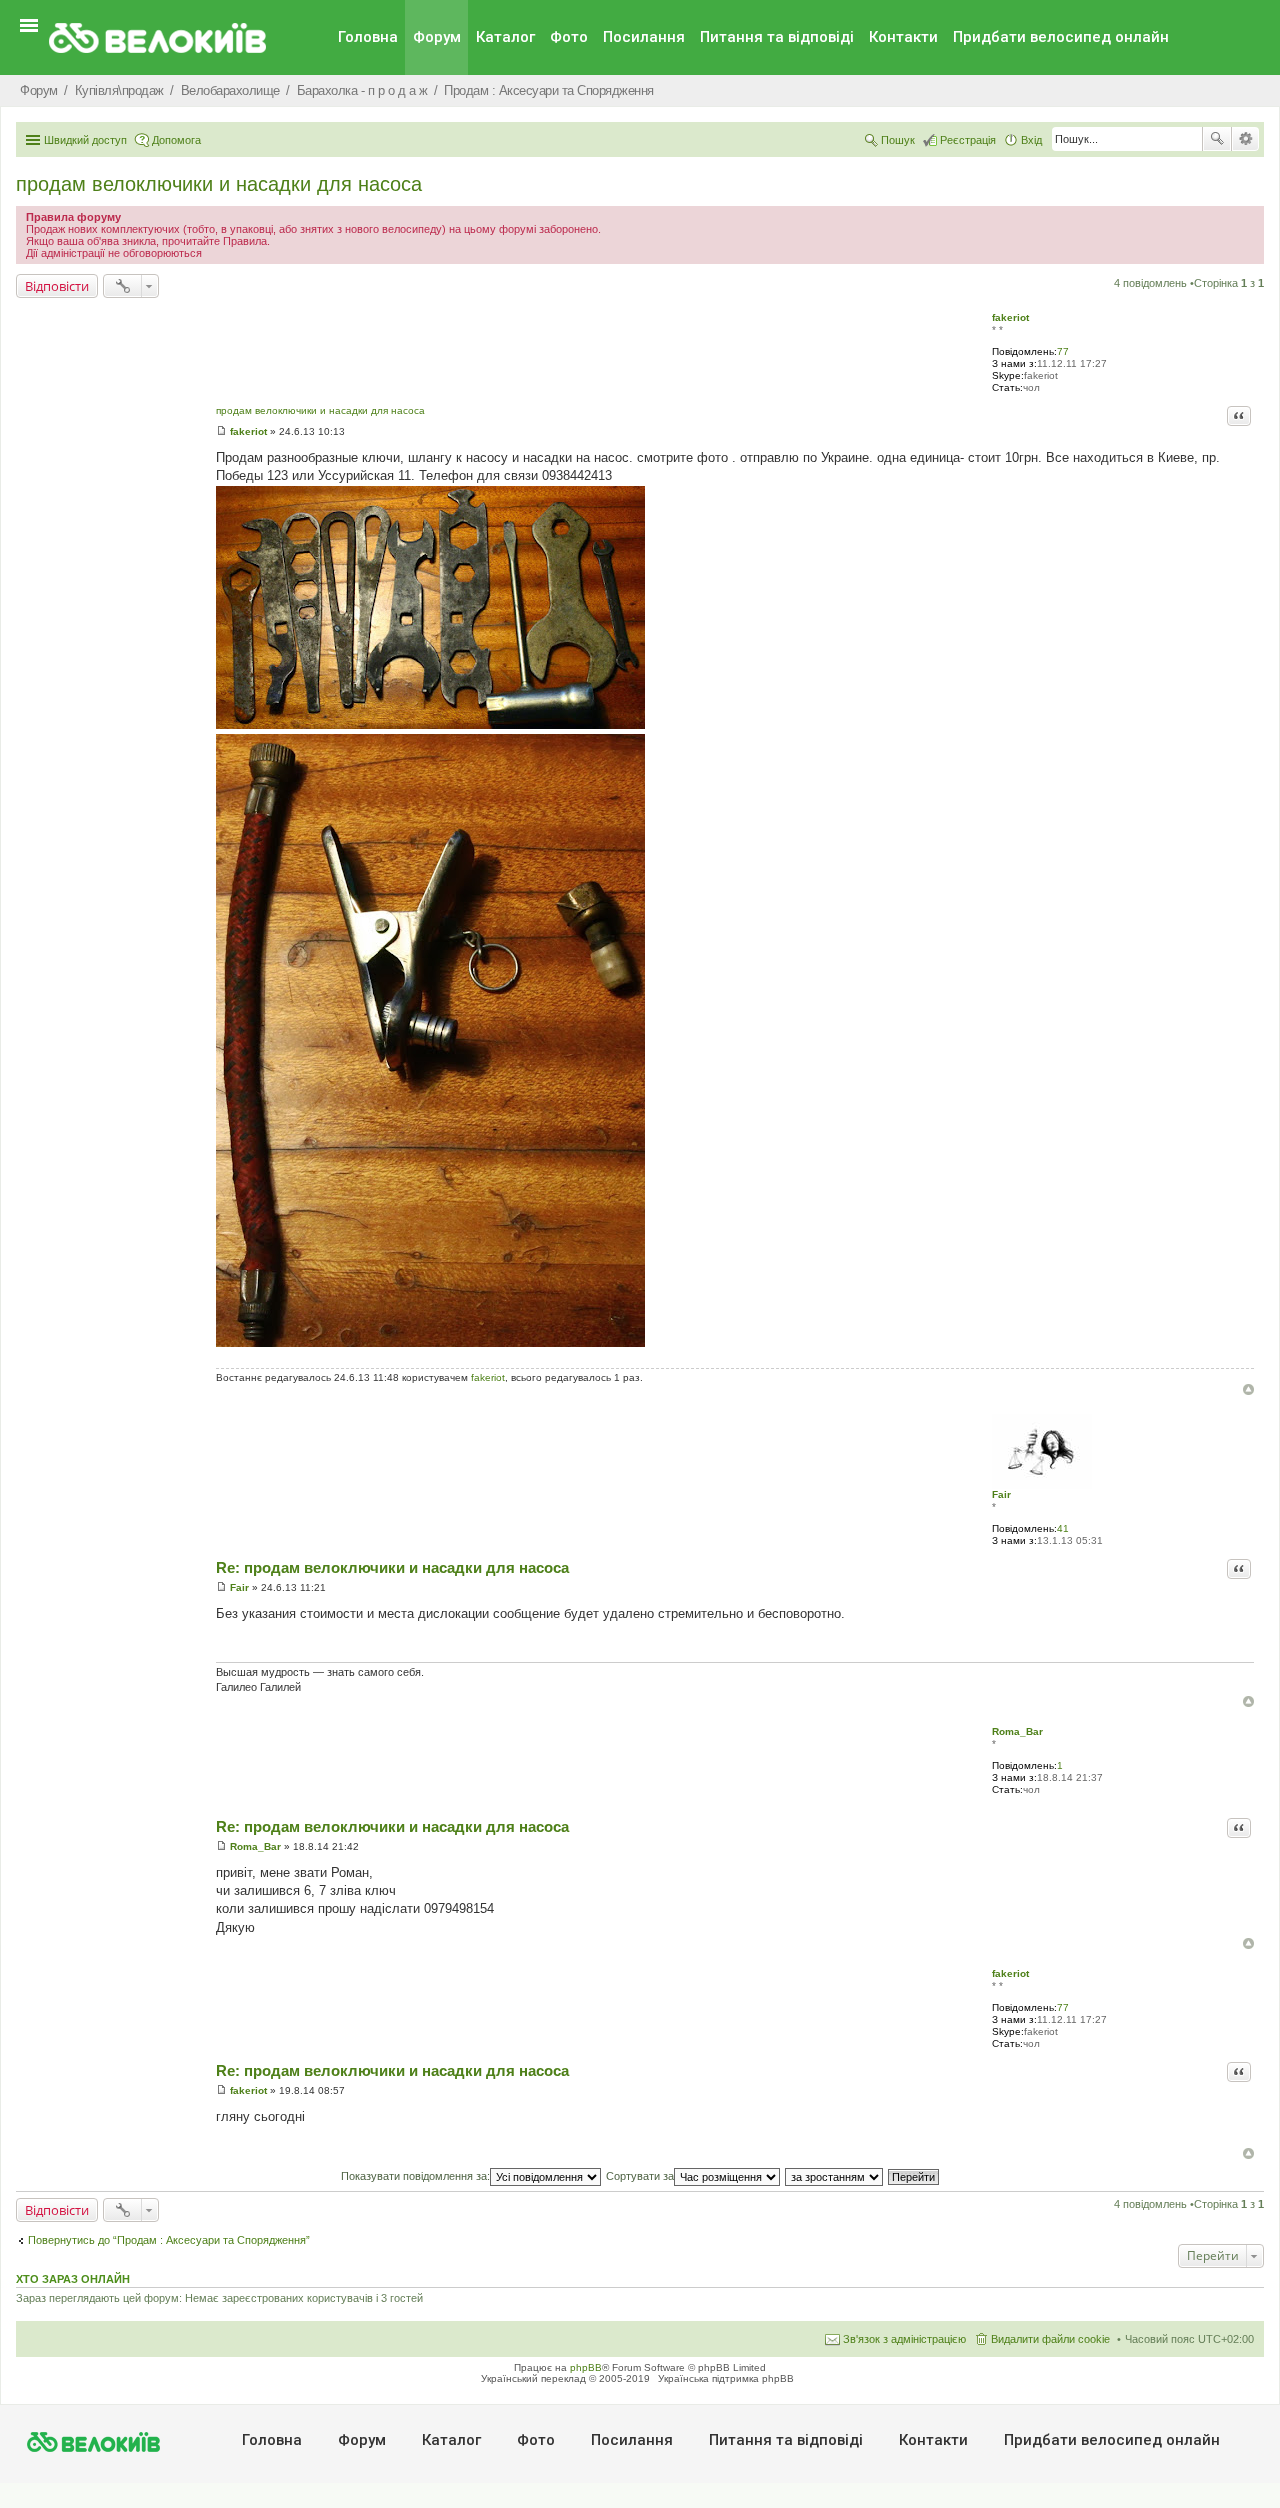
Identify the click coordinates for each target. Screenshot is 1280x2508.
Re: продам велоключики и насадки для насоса (392, 1567)
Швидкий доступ (85, 140)
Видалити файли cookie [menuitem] (1050, 2339)
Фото (569, 37)
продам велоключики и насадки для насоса (219, 184)
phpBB (586, 2367)
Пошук (1217, 139)
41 (1063, 1528)
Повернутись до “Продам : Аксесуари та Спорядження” (169, 2240)
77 (1063, 351)
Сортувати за (640, 2176)
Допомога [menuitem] (176, 140)
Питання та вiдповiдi (777, 37)
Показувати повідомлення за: (415, 2176)
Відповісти (57, 286)
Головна (368, 37)
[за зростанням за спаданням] (835, 2176)
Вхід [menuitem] (1031, 140)
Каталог (505, 37)
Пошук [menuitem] (898, 140)
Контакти (903, 37)
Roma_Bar (1017, 1731)
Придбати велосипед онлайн (1061, 37)
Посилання (644, 37)
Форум (437, 37)
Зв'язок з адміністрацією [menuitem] (904, 2339)
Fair (1001, 1494)
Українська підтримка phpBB (726, 2378)
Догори (1248, 1389)
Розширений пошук (1245, 139)
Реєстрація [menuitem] (968, 140)
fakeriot (1010, 317)
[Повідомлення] (221, 431)
